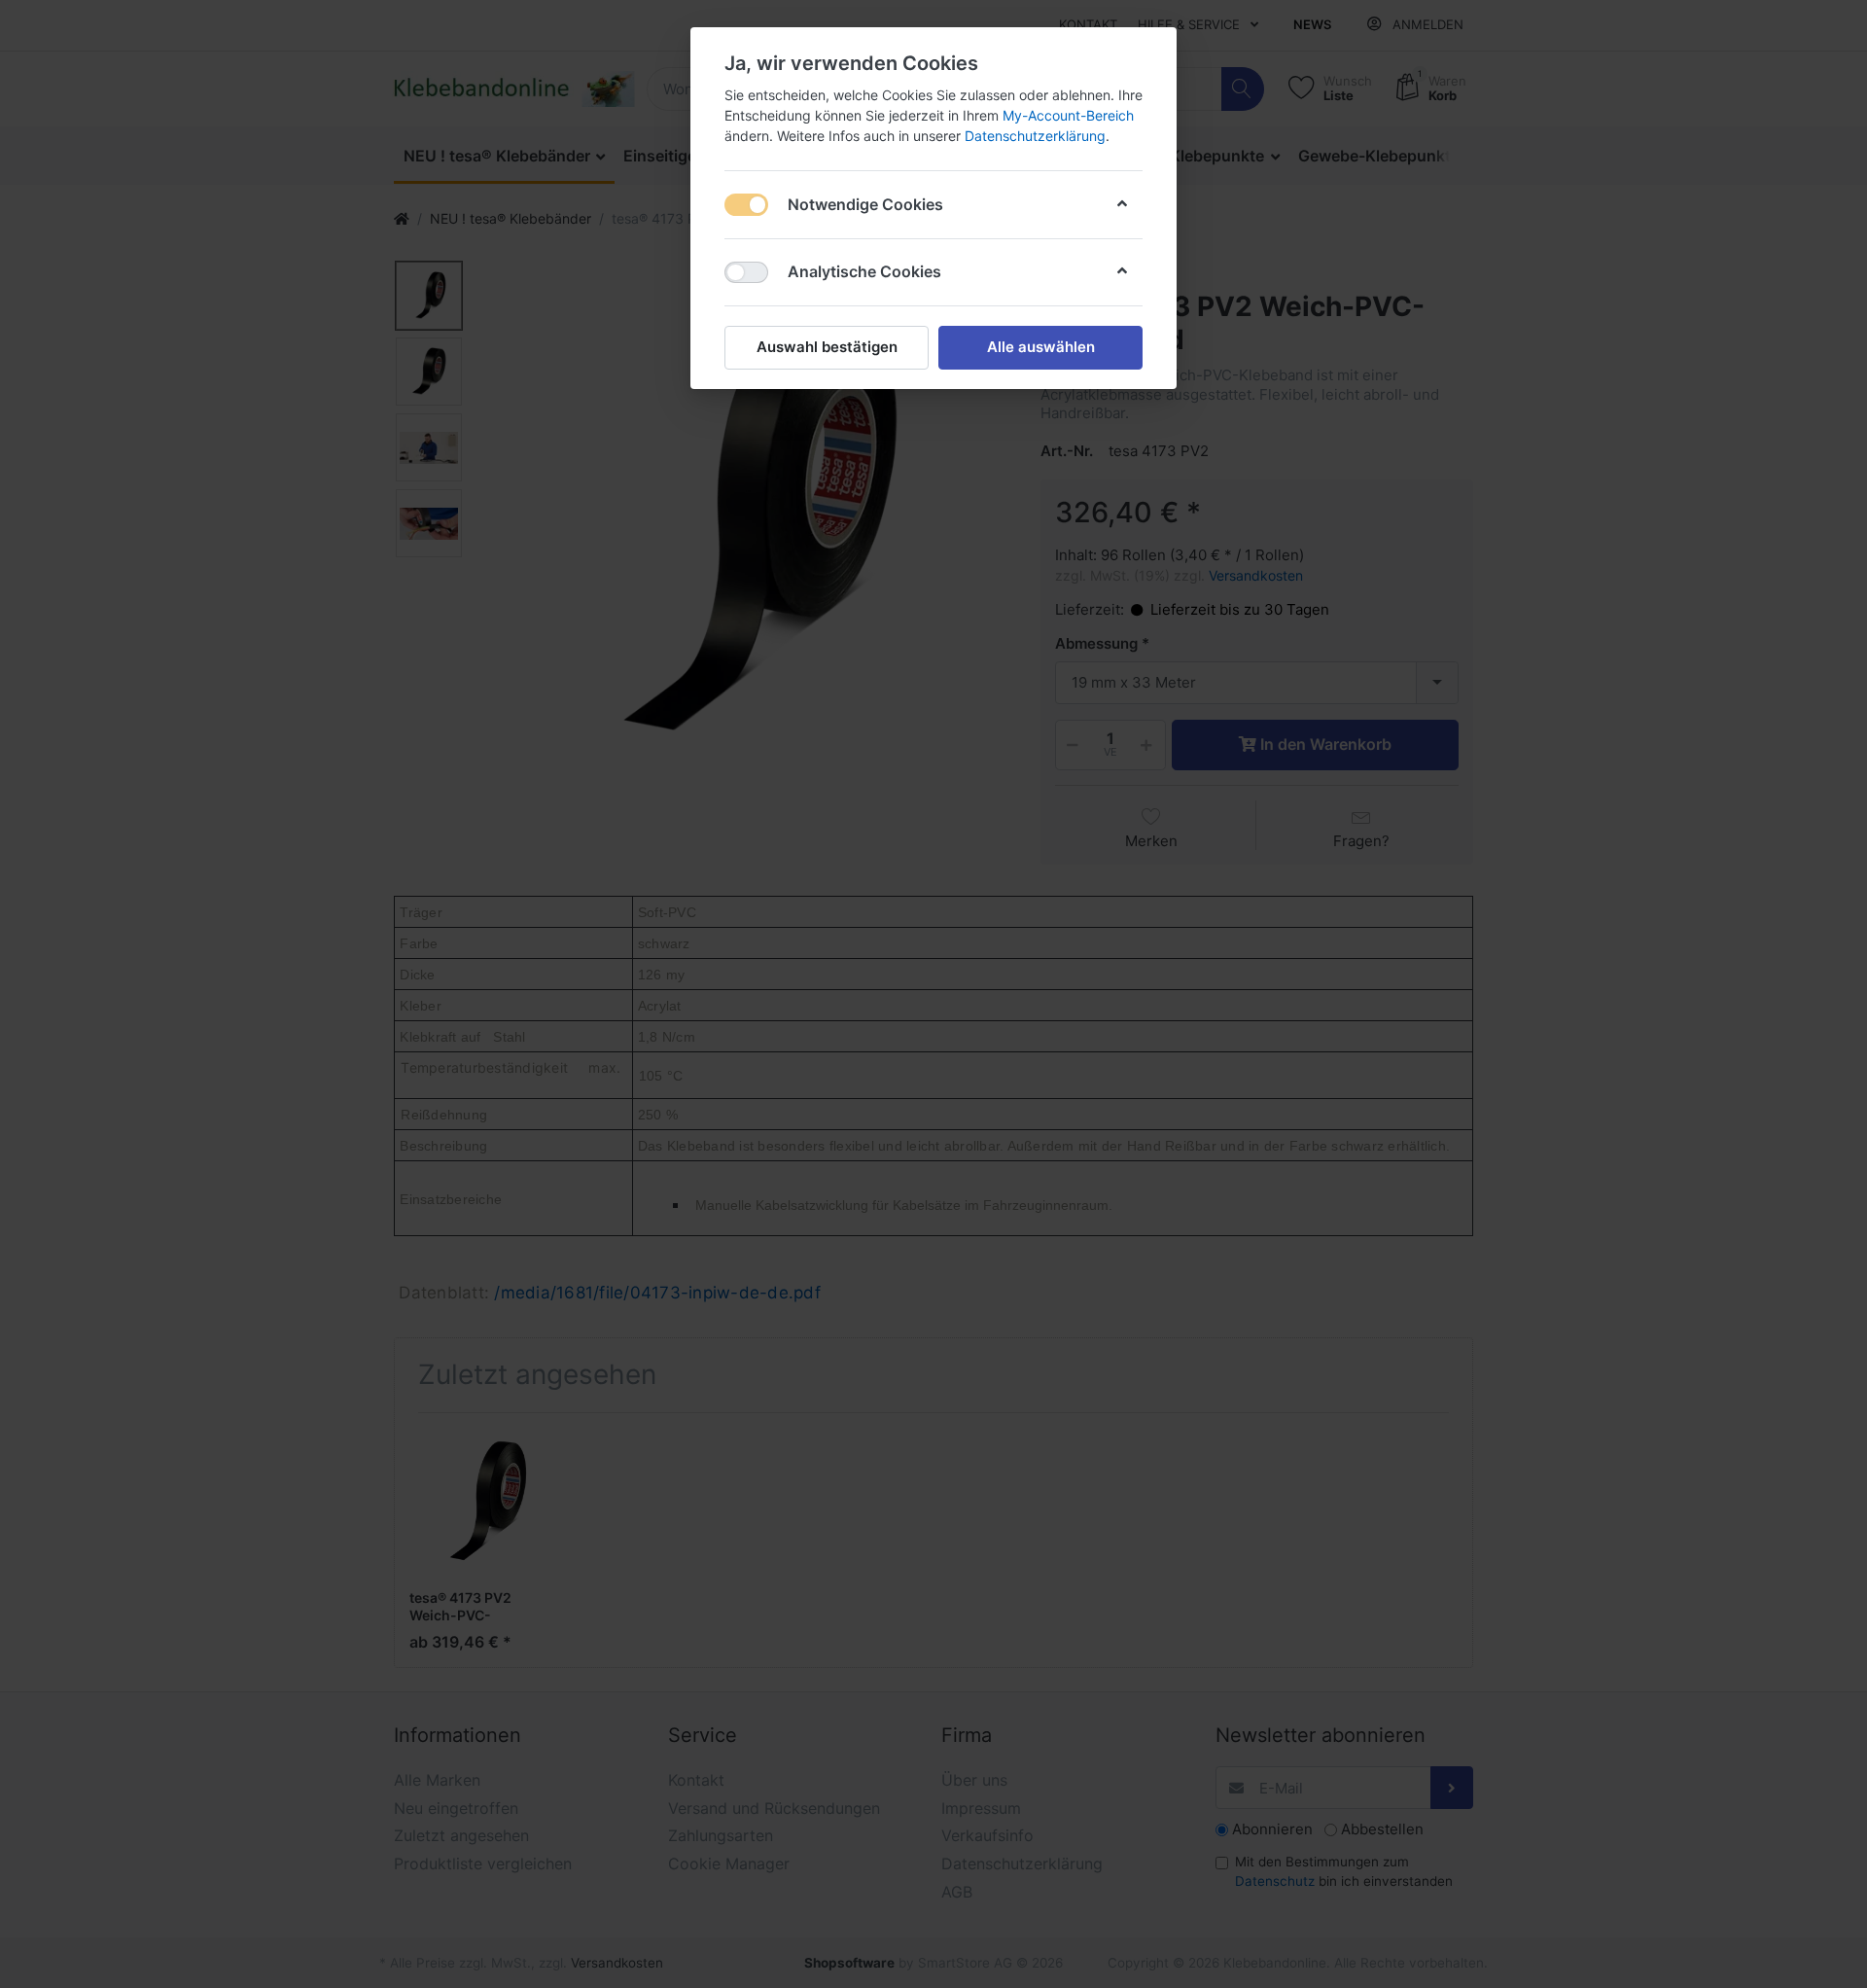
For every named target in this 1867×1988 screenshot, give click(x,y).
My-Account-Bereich (1068, 115)
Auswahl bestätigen (827, 347)
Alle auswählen (1041, 347)
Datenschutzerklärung (1035, 136)
